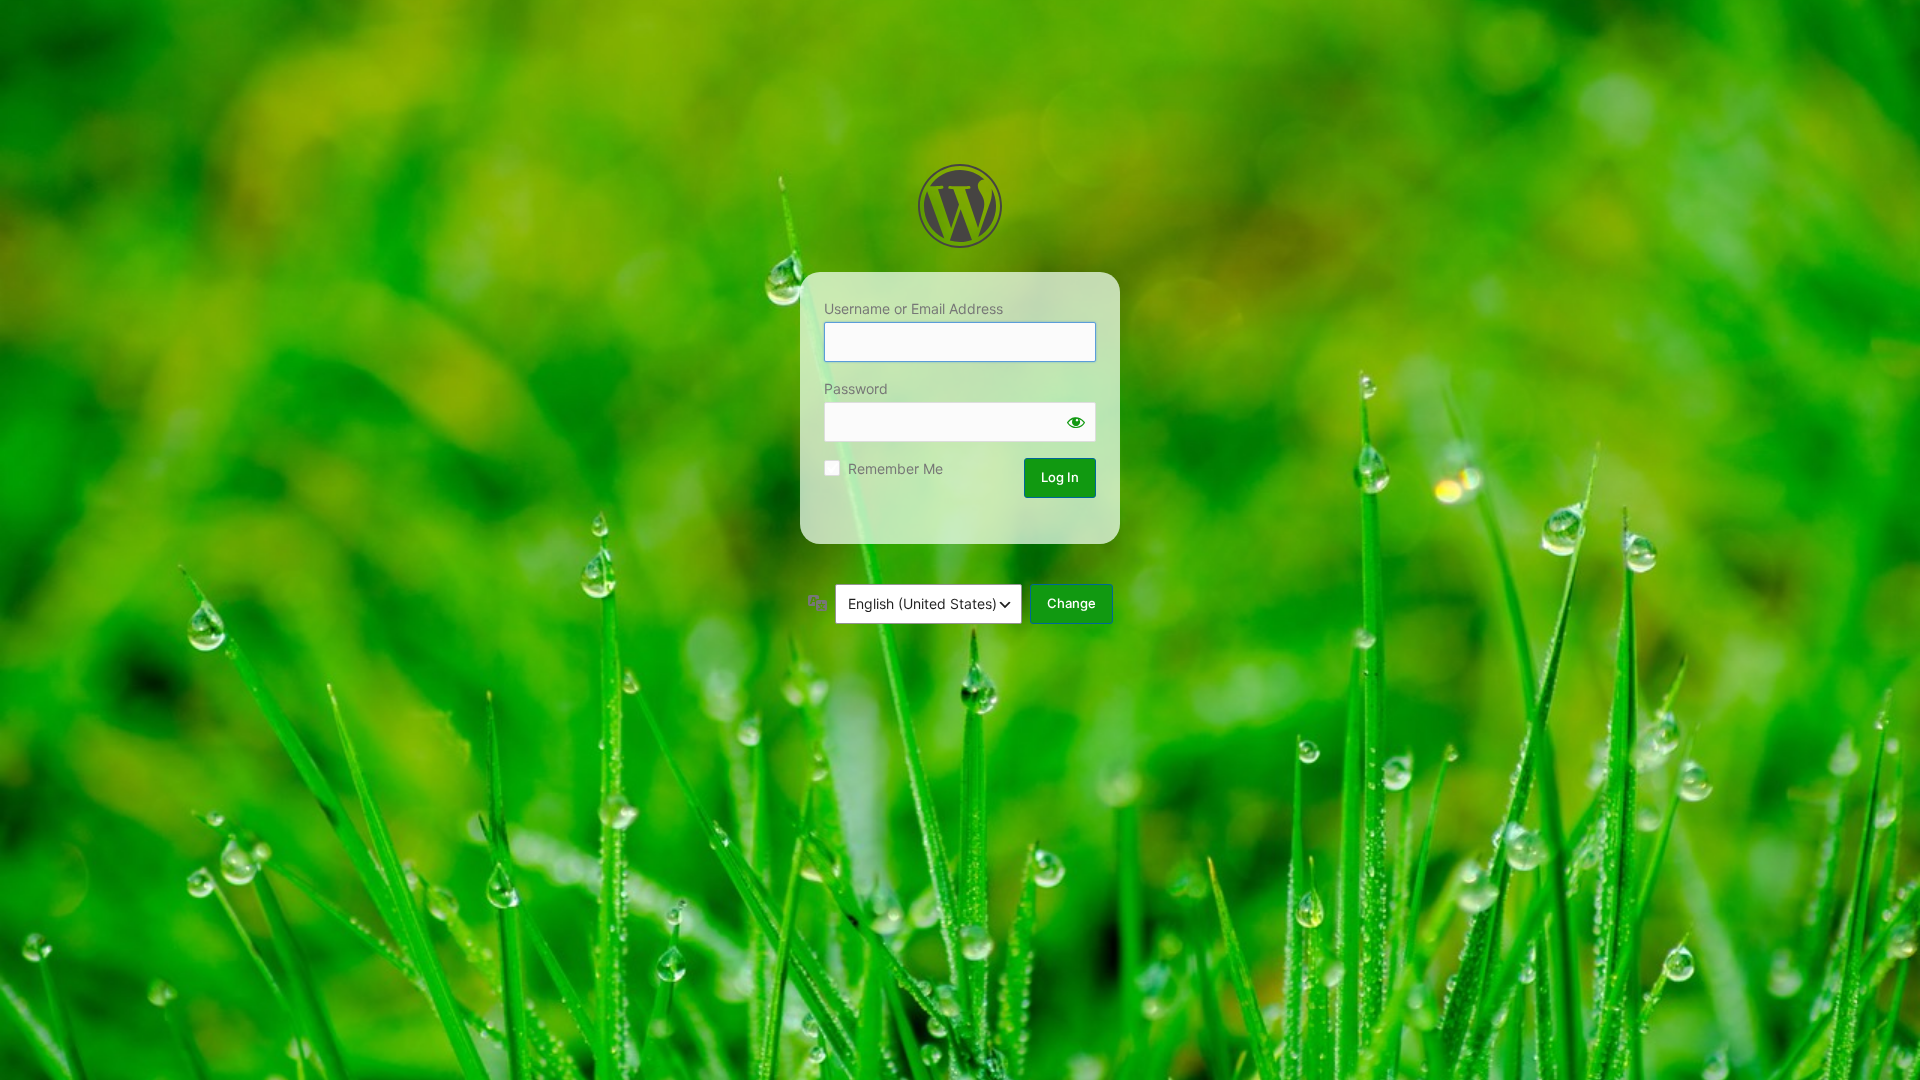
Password (856, 388)
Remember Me (895, 468)
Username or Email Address (913, 308)
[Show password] (1076, 422)
